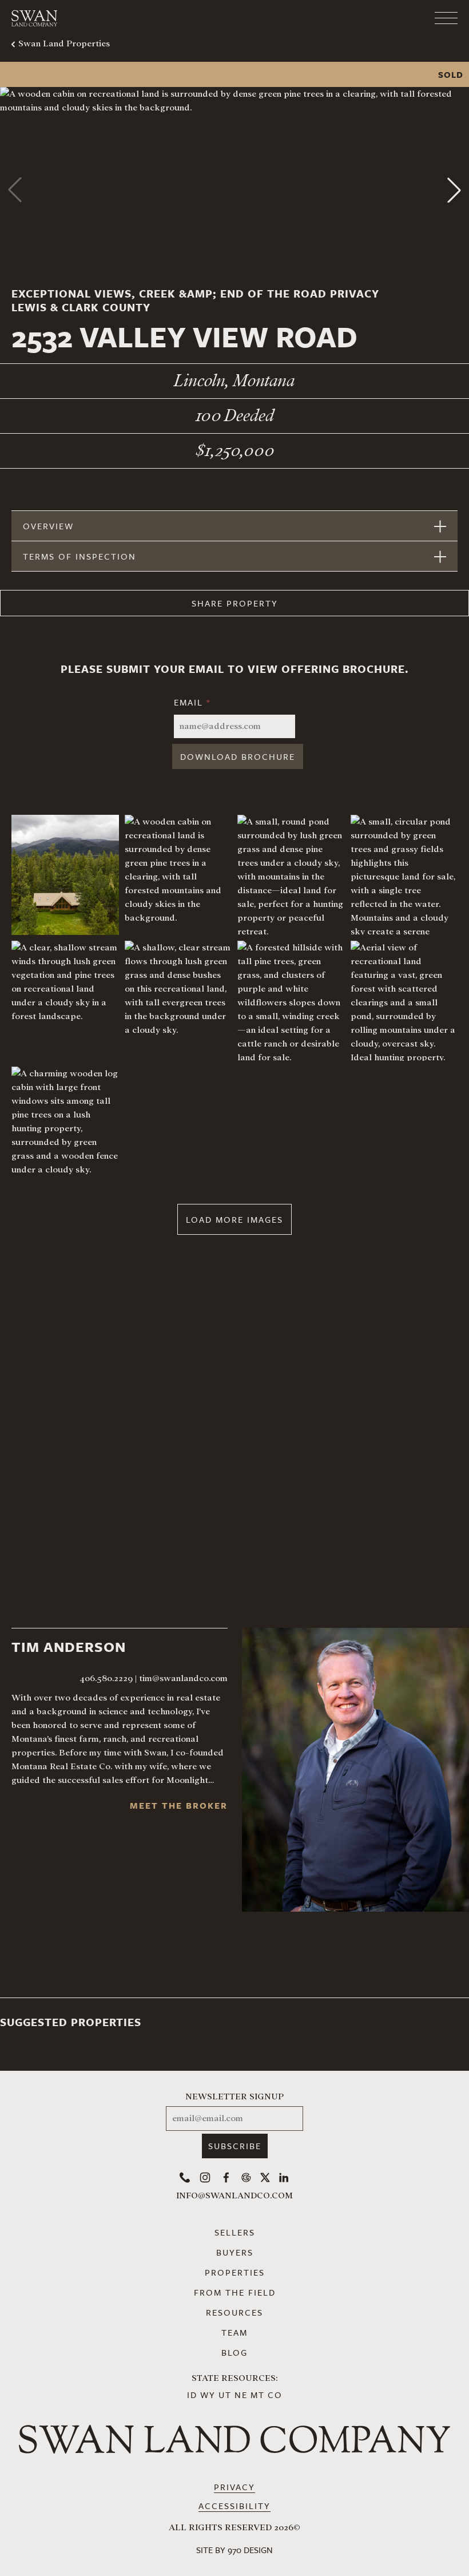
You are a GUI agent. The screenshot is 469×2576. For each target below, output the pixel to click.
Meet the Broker (179, 1805)
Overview (48, 526)
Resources (234, 2312)
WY (208, 2395)
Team (234, 2332)
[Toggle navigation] (400, 18)
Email (192, 702)
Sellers (235, 2232)
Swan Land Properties (64, 43)
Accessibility (234, 2506)
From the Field (235, 2292)
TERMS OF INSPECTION (80, 556)
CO (275, 2395)
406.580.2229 (106, 1678)
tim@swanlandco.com (183, 1678)
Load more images (234, 1219)
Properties (235, 2272)
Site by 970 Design (234, 2550)
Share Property (235, 603)
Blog (234, 2352)
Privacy (234, 2487)
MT (258, 2395)
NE (241, 2395)
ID (192, 2395)
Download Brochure (238, 756)
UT (225, 2395)
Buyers (235, 2252)
